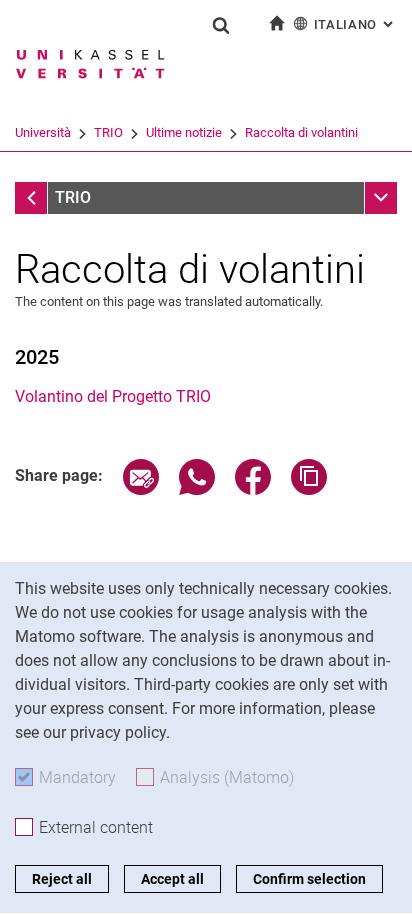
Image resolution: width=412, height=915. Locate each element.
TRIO (108, 132)
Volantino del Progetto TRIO (113, 396)
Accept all (172, 879)
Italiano (355, 24)
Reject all (62, 879)
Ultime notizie (184, 132)
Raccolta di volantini (301, 132)
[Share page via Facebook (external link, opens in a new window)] (253, 489)
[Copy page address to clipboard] (309, 489)
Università (43, 132)
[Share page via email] (141, 489)
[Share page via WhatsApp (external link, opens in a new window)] (197, 489)
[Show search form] (221, 25)
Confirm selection (309, 879)
